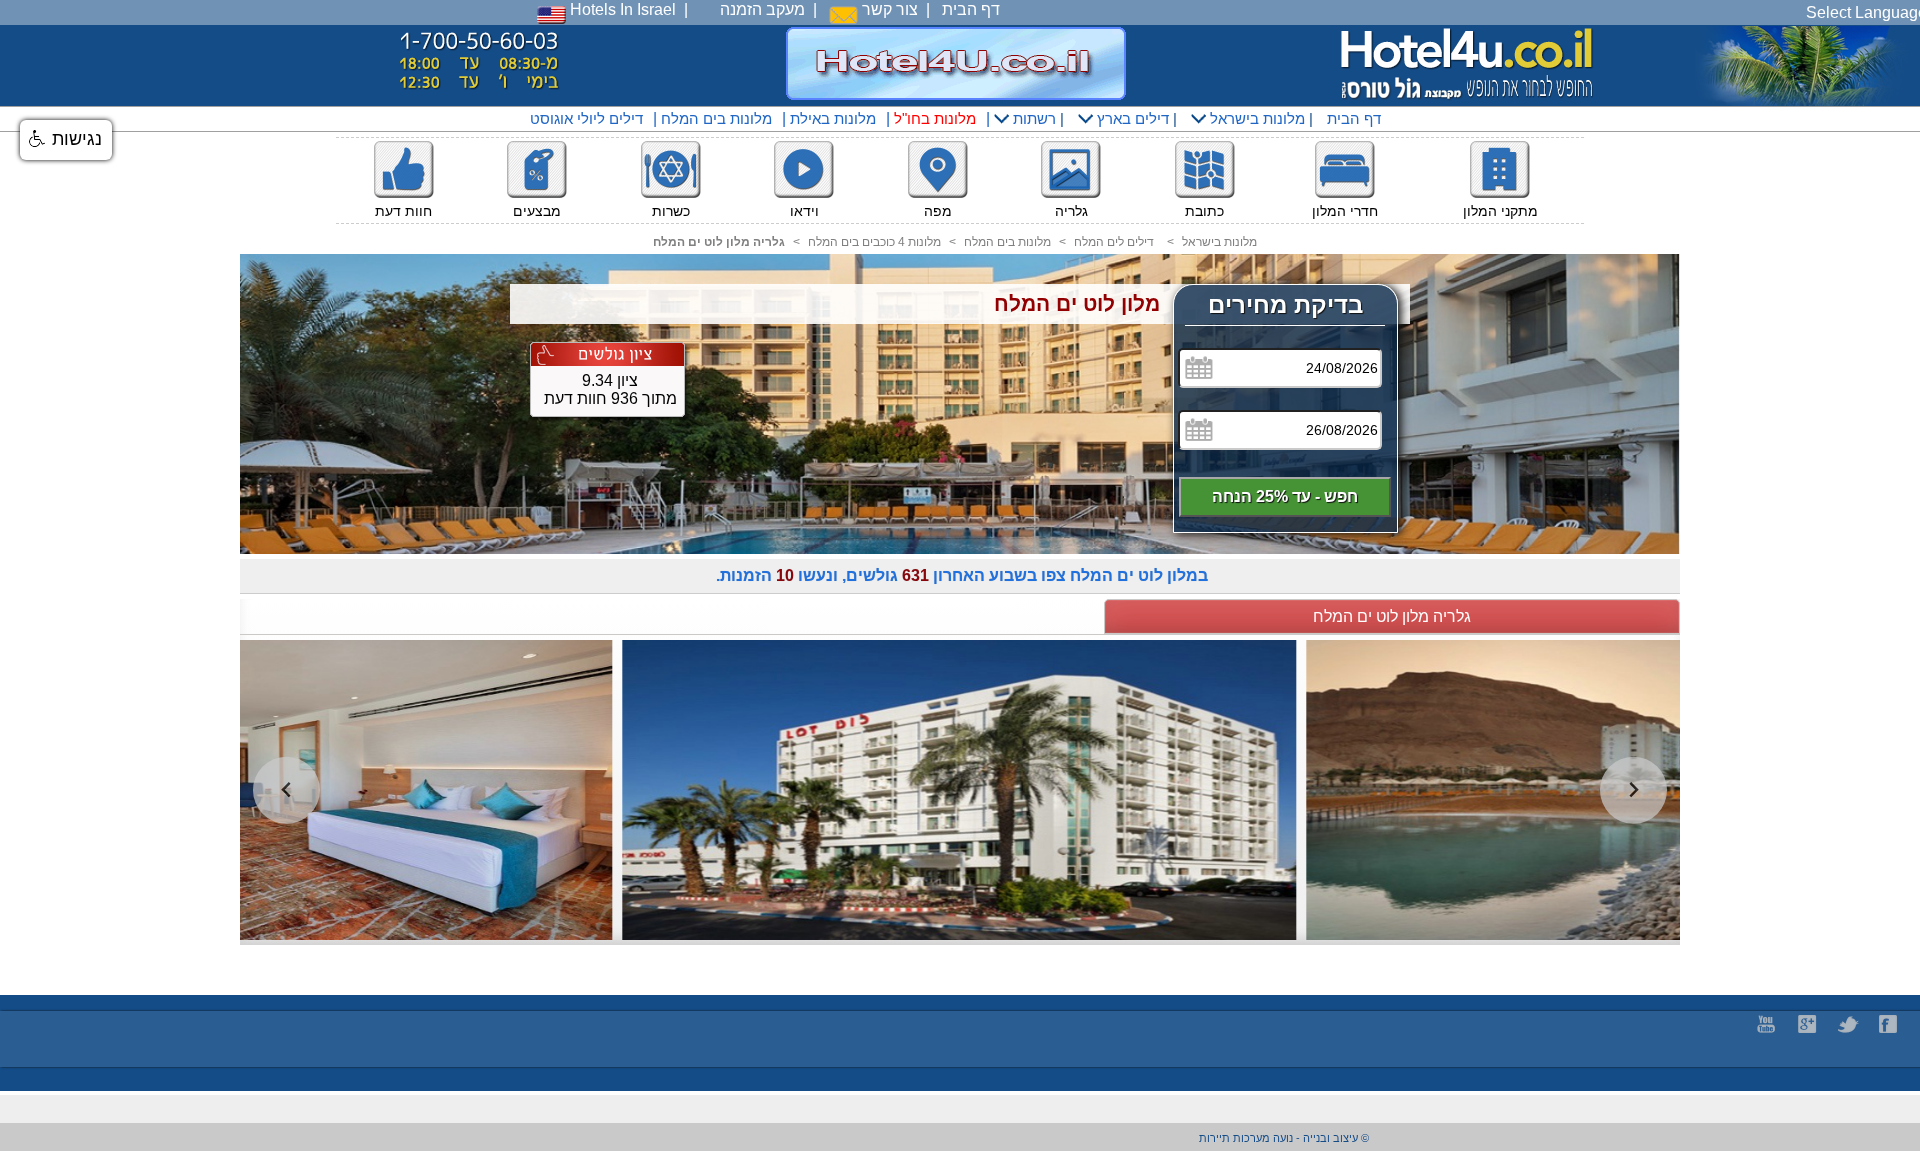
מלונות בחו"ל (935, 118)
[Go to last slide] (286, 790)
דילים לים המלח (1114, 242)
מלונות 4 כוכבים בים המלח (874, 242)
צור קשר (888, 9)
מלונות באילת (833, 118)
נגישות (74, 139)
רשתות (1032, 118)
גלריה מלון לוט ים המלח (1392, 616)
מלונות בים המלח (716, 118)
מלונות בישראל (1255, 118)
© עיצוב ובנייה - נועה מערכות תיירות (1284, 1138)
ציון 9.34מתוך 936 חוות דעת (610, 389)
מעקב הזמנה (762, 9)
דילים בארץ (1131, 118)
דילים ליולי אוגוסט (586, 118)
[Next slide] (1633, 790)
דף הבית (971, 9)
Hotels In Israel (621, 9)
